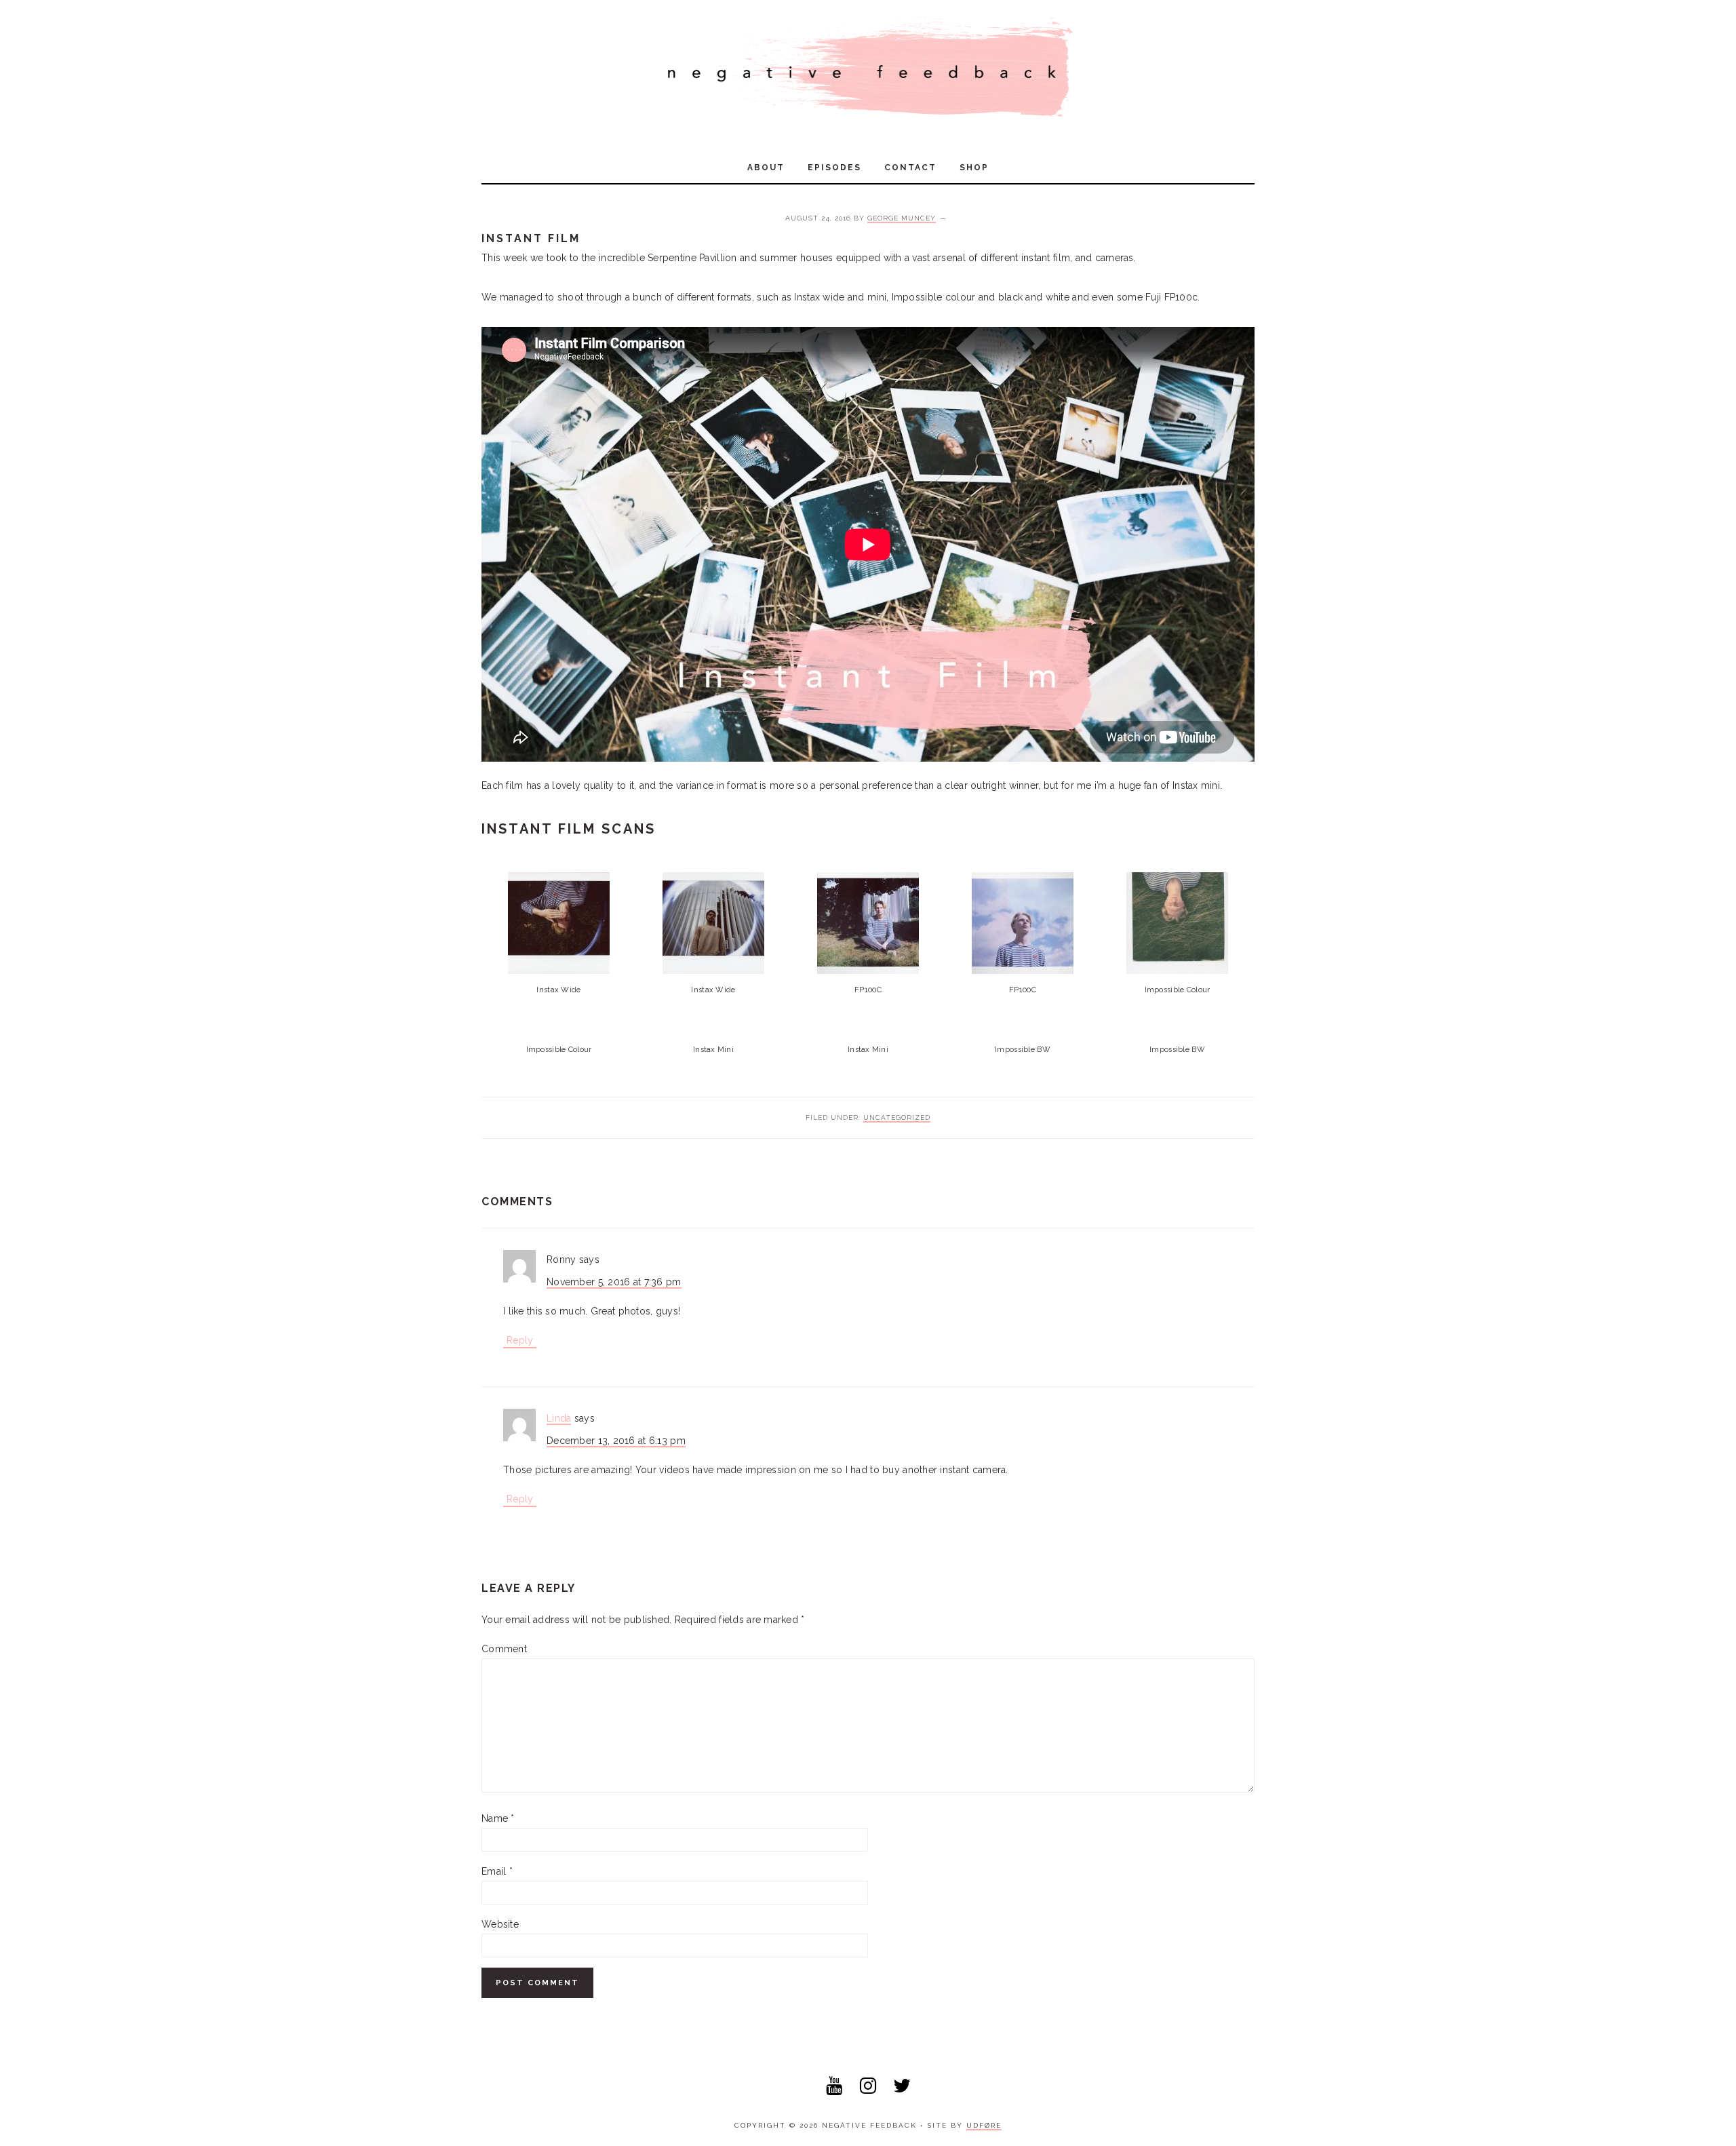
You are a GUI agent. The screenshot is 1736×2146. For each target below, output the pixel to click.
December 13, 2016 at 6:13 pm (616, 1441)
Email (497, 1871)
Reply (520, 1340)
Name (498, 1818)
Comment (504, 1649)
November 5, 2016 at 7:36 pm (614, 1282)
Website (500, 1924)
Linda (559, 1418)
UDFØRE (984, 2125)
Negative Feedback (868, 68)
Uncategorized (897, 1117)
